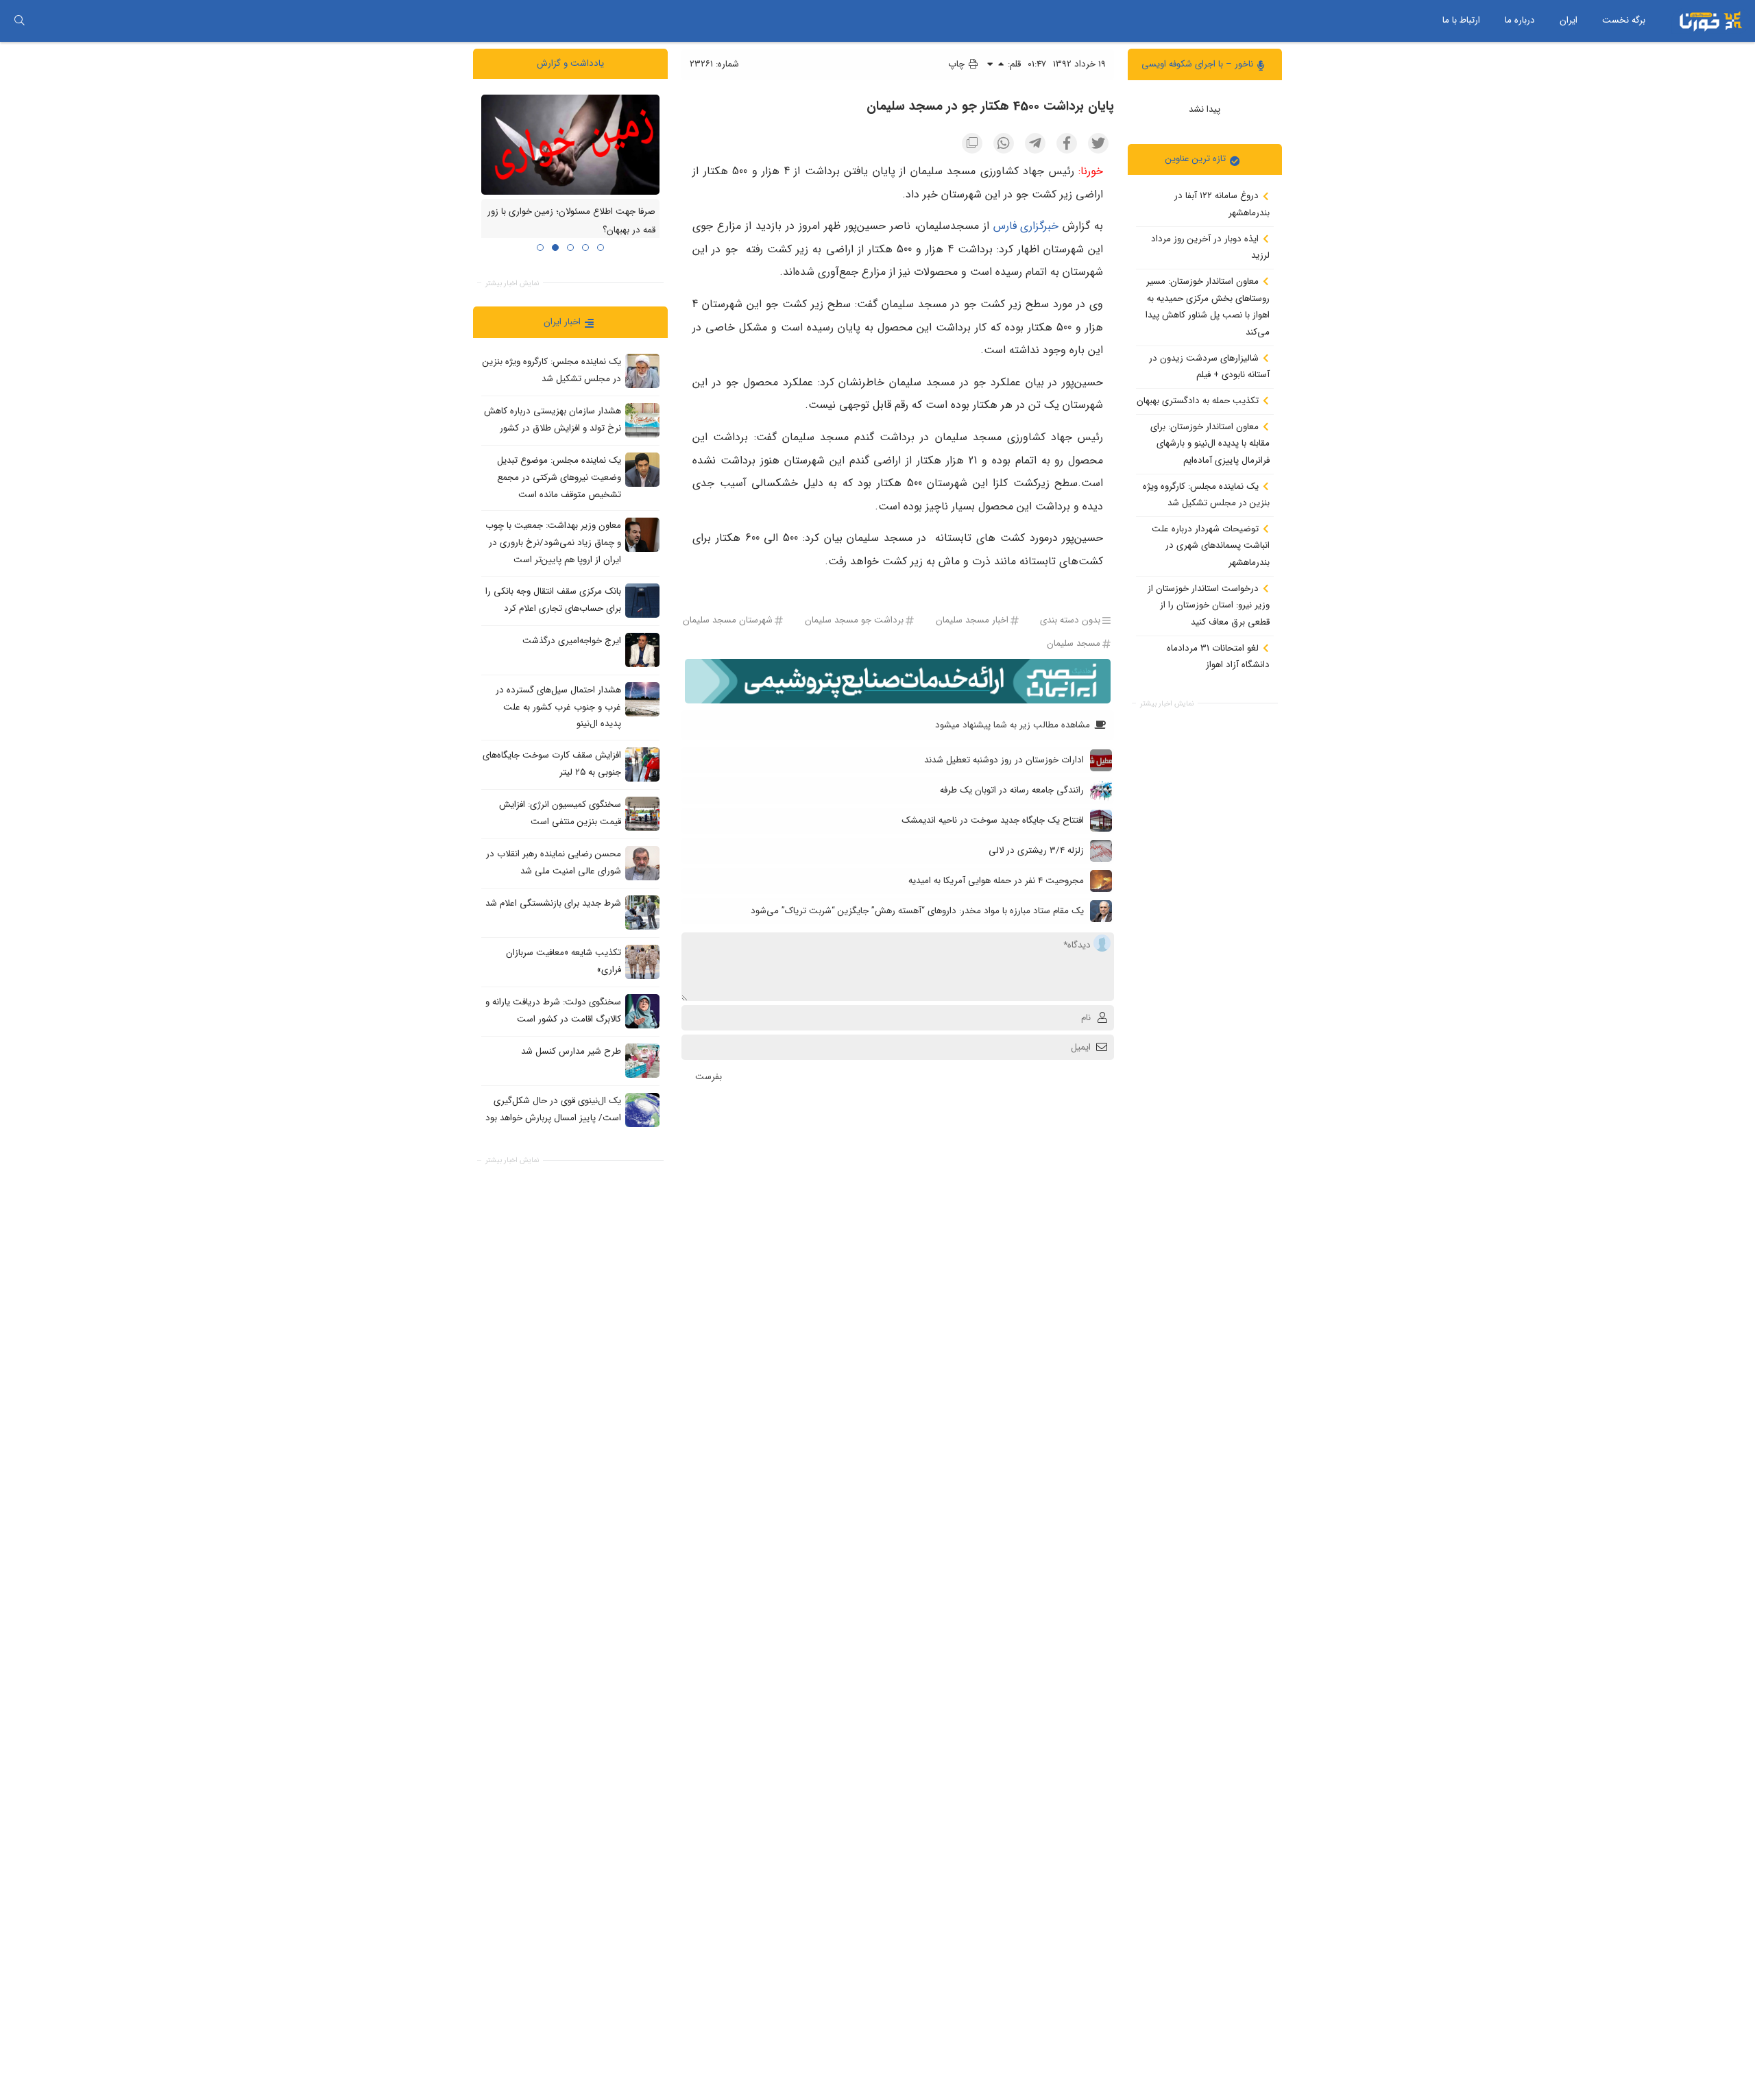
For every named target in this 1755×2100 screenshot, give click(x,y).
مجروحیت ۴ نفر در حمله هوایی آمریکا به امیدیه (996, 881)
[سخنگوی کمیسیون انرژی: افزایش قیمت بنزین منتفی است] (642, 813)
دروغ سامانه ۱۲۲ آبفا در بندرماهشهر (1222, 204)
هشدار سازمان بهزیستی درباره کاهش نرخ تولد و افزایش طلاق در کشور (553, 420)
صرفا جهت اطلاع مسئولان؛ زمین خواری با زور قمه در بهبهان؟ (571, 221)
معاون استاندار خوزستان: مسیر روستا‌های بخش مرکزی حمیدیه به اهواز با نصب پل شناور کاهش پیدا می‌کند (1208, 307)
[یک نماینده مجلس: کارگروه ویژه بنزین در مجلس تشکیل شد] (642, 371)
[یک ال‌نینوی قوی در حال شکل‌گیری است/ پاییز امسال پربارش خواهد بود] (642, 1109)
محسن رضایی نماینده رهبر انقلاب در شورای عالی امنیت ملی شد (554, 862)
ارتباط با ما (1461, 20)
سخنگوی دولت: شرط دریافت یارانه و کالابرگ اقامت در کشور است (553, 1011)
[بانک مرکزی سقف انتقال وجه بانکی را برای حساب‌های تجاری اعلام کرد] (642, 600)
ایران (1569, 20)
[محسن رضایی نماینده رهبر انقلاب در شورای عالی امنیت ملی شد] (642, 862)
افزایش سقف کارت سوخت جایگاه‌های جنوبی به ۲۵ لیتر (552, 764)
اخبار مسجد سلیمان (972, 621)
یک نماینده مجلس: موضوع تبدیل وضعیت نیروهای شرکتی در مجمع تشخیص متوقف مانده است (559, 477)
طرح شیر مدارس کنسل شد (571, 1051)
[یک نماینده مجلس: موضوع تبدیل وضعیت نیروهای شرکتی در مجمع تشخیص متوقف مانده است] (642, 470)
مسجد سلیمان (1074, 643)
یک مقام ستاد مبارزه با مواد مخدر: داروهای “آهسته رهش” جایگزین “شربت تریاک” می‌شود (917, 911)
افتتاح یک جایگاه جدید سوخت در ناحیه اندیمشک (993, 820)
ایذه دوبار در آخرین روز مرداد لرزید (1210, 247)
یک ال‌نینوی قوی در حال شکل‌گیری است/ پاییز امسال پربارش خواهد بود (553, 1109)
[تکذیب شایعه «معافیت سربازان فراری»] (642, 961)
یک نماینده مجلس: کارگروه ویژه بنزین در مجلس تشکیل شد (1206, 494)
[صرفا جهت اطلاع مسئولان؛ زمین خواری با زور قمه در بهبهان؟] (570, 144)
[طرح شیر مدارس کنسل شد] (642, 1060)
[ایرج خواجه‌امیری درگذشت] (642, 649)
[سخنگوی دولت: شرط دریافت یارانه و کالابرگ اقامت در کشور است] (642, 1011)
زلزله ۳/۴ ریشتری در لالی (1036, 850)
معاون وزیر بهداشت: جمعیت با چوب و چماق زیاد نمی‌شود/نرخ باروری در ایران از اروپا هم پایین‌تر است (553, 542)
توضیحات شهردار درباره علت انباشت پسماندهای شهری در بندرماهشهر (1211, 545)
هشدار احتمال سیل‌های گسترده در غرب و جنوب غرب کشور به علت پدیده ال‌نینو (558, 707)
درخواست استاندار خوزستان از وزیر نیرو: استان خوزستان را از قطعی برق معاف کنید (1209, 605)
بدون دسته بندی (1070, 621)
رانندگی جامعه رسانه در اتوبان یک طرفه (1012, 790)
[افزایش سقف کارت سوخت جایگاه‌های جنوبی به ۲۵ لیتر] (642, 764)
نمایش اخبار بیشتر (1167, 703)
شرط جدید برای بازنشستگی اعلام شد (553, 903)
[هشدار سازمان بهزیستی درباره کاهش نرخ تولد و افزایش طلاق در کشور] (642, 420)
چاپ (958, 64)
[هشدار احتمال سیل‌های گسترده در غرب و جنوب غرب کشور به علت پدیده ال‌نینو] (642, 699)
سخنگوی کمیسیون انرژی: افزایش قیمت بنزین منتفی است (560, 813)
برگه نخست (1624, 20)
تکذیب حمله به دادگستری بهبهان (1199, 401)
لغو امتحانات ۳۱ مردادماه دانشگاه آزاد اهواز (1218, 656)
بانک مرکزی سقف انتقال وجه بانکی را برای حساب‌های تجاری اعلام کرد (553, 600)
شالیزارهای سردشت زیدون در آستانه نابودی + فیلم (1209, 366)
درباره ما (1520, 20)
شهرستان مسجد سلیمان (728, 621)
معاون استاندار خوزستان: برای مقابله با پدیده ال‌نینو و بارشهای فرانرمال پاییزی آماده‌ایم (1210, 443)
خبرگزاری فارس (1026, 226)
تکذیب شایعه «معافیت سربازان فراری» (564, 961)
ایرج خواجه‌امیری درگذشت (572, 641)
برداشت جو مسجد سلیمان (854, 621)
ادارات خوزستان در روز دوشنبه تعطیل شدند (1004, 760)
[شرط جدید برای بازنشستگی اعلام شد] (642, 912)
